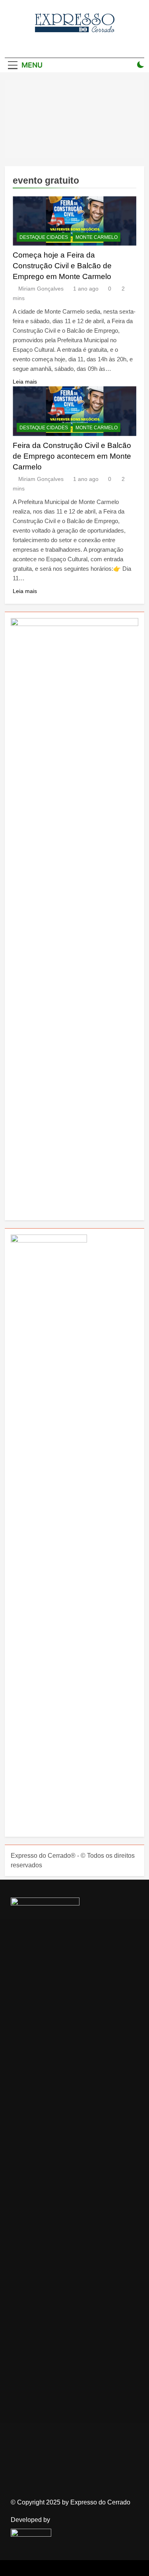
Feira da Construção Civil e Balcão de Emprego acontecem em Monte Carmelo (72, 456)
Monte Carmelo (97, 237)
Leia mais (25, 382)
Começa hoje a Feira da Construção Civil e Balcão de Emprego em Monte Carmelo (62, 266)
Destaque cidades (44, 237)
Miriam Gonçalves (41, 289)
